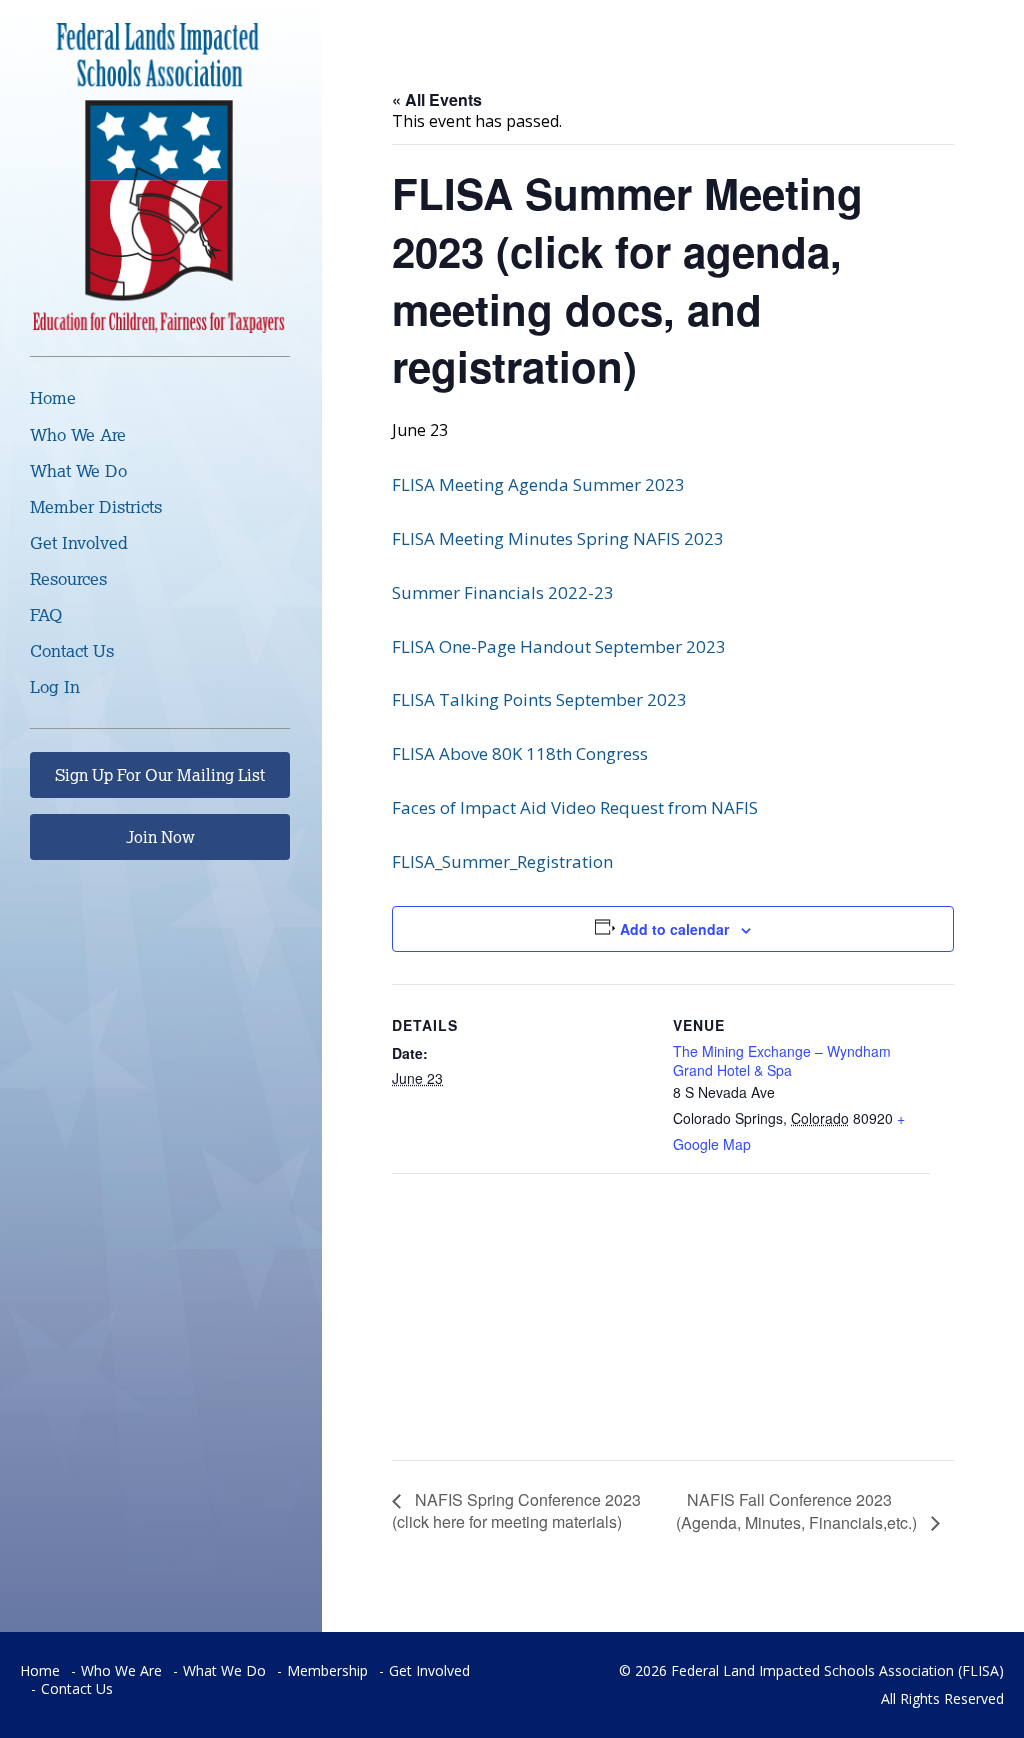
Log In (55, 686)
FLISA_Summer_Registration (502, 861)
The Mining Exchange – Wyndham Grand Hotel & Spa (782, 1060)
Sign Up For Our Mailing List (160, 775)
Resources (68, 578)
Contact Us (72, 650)
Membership (327, 1670)
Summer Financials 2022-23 (503, 592)
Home (53, 397)
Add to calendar (674, 929)
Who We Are (78, 434)
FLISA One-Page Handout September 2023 (559, 646)
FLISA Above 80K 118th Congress (520, 753)
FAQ (46, 614)
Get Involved (79, 542)
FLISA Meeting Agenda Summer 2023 (538, 484)
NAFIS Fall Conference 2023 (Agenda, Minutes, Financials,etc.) (798, 1511)
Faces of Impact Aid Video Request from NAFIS (575, 807)
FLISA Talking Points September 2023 (539, 699)
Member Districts (96, 506)
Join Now (160, 837)
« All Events (437, 99)
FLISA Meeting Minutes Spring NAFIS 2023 (558, 538)
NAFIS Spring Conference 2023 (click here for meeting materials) (516, 1510)
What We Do (78, 470)
